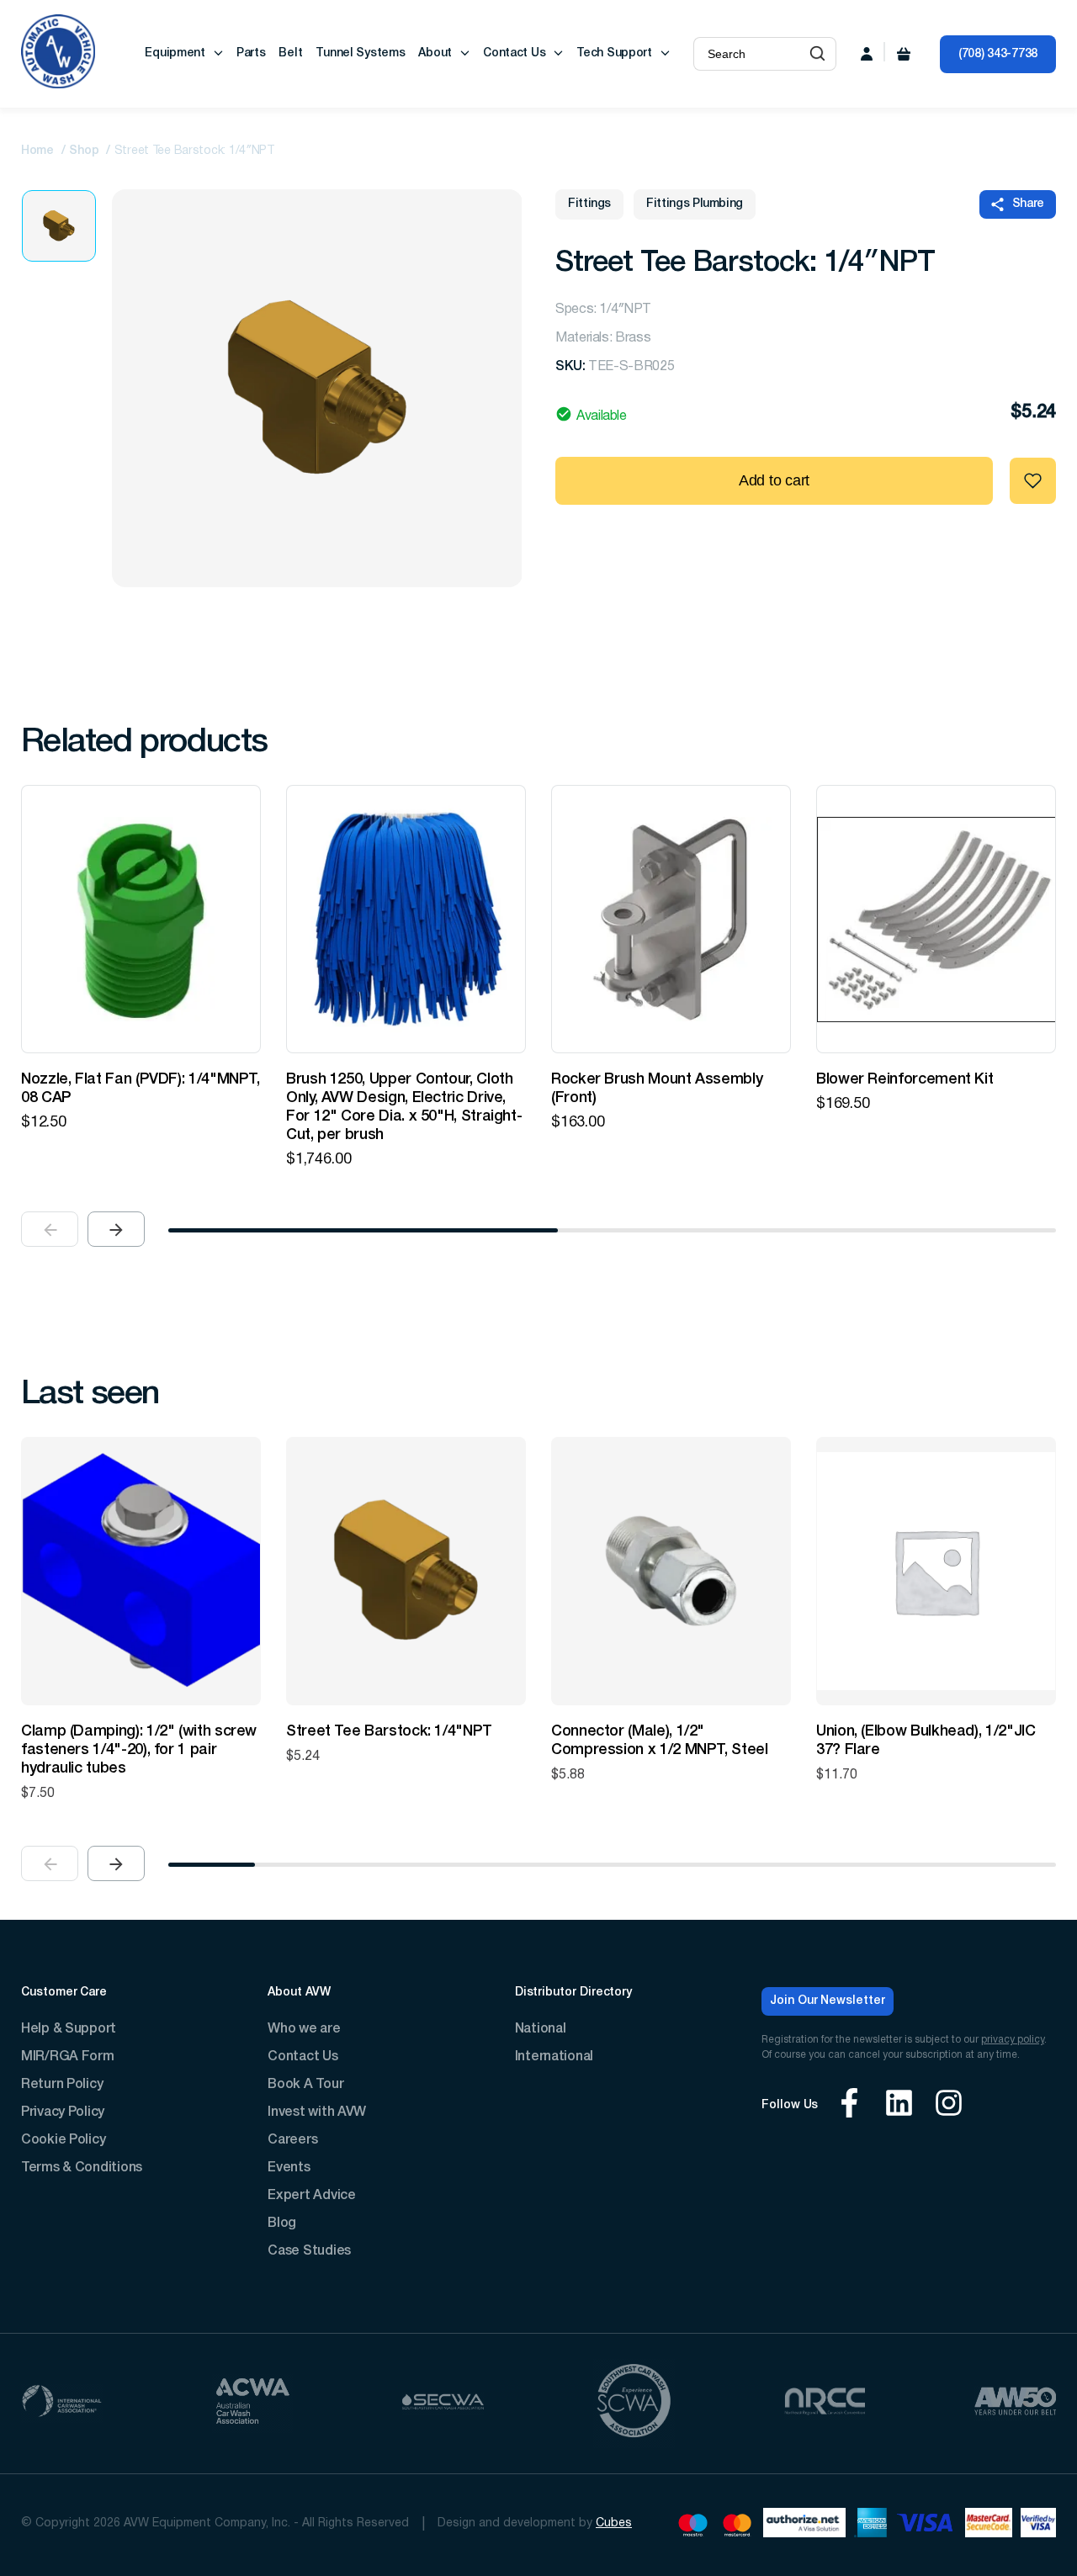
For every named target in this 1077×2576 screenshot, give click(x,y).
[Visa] (926, 2525)
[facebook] (849, 2105)
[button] (817, 54)
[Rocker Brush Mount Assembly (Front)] (671, 919)
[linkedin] (899, 2105)
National (541, 2029)
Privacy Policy (63, 2112)
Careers (292, 2140)
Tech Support (614, 53)
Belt (290, 53)
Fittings (589, 204)
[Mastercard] (737, 2525)
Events (289, 2168)
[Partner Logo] (62, 2403)
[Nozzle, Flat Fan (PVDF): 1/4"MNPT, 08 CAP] (141, 919)
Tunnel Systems (360, 53)
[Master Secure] (989, 2525)
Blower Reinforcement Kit (905, 1079)
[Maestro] (693, 2525)
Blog (282, 2224)
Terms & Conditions (82, 2168)
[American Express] (870, 2525)
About (435, 53)
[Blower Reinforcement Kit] (936, 919)
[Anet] (804, 2525)
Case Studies (309, 2251)
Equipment (175, 53)
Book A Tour (305, 2085)
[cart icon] (904, 54)
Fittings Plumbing (695, 204)
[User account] (867, 54)
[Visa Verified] (1038, 2525)
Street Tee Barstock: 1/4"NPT (389, 1731)
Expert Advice (311, 2196)
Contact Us (514, 53)
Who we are (304, 2029)
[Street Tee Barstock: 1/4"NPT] (406, 1571)
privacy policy (1013, 2040)
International (554, 2057)
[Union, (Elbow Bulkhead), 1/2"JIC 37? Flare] (936, 1571)
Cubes (614, 2523)
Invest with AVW (317, 2112)
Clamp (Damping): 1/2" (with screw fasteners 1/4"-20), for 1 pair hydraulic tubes (139, 1750)
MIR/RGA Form (68, 2057)
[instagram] (949, 2105)
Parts (251, 53)
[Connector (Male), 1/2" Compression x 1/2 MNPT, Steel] (671, 1571)
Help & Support (69, 2029)
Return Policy (62, 2085)
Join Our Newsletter (828, 2001)
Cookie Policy (63, 2140)
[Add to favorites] (1033, 481)
